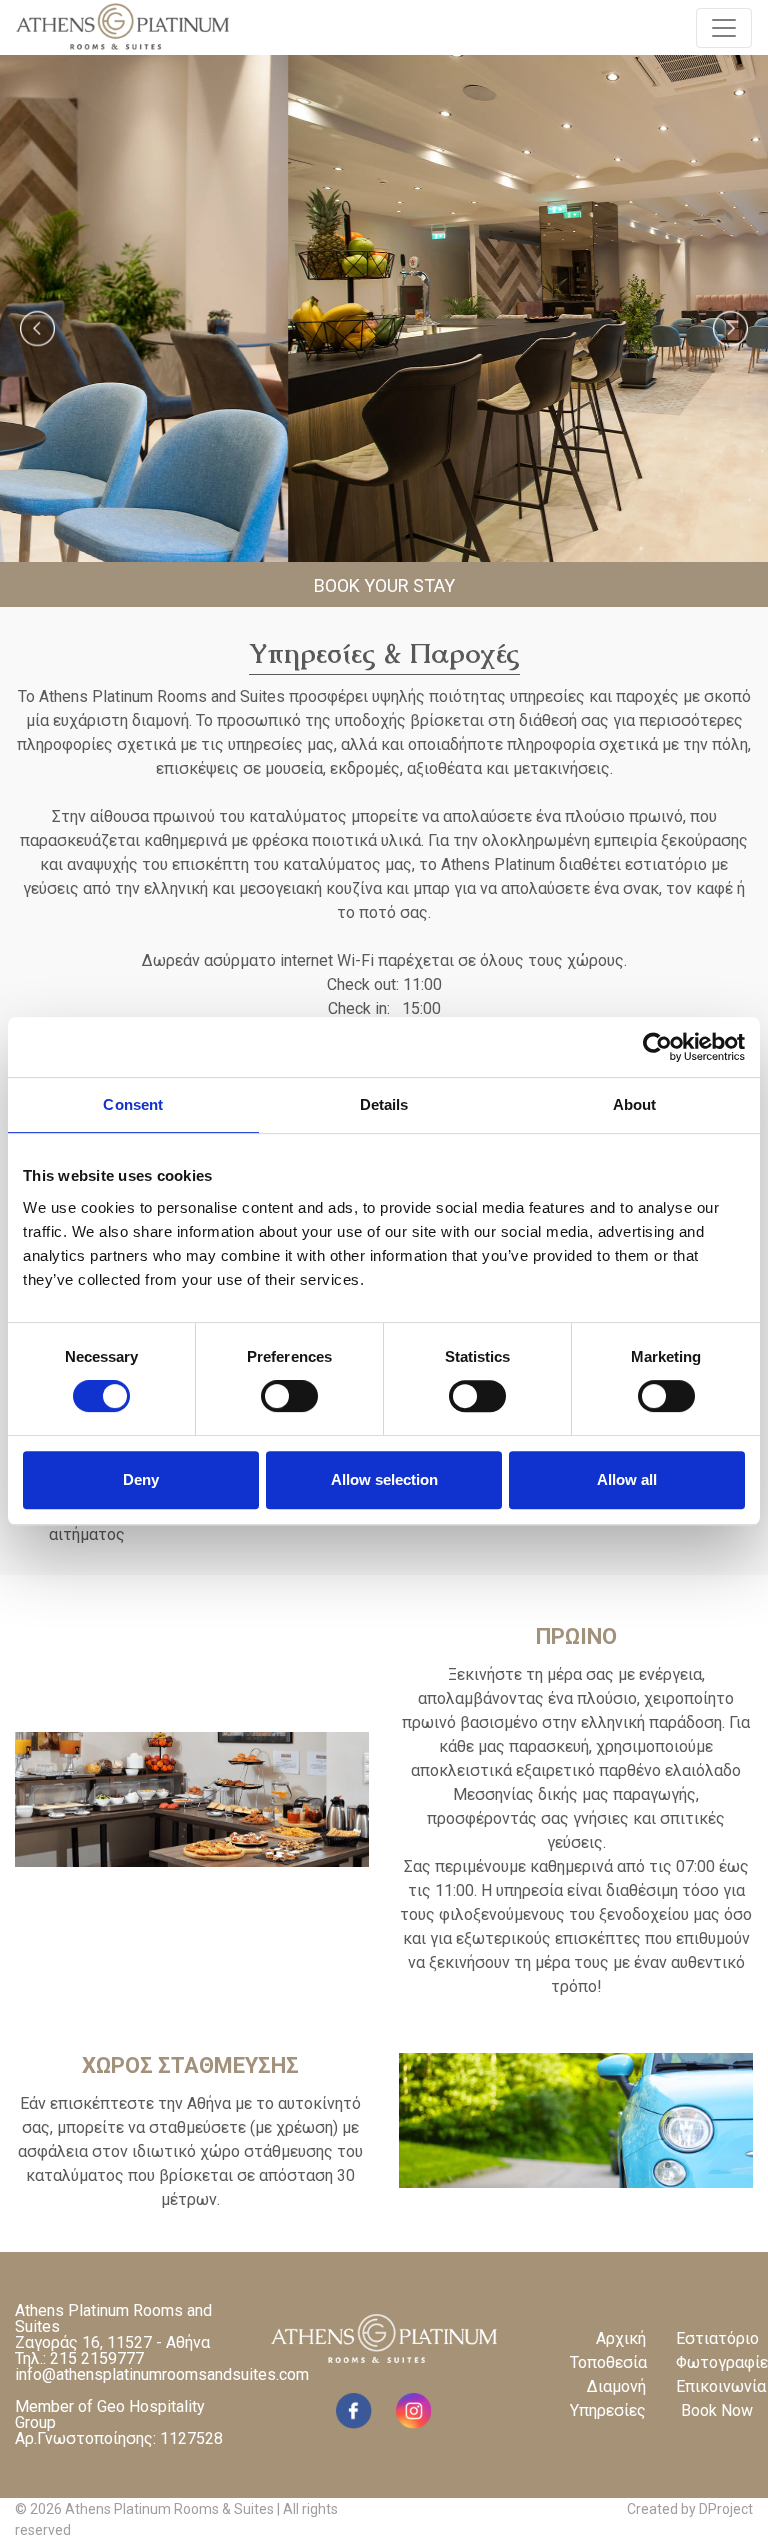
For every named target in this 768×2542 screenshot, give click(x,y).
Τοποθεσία (608, 2362)
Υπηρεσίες (608, 2410)
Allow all (627, 1479)
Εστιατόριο (714, 2338)
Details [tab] (384, 1104)
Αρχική (621, 2338)
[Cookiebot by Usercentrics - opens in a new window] (657, 1047)
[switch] (289, 1396)
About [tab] (635, 1104)
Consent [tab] (133, 1104)
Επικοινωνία (714, 2386)
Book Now (717, 2410)
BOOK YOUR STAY (384, 585)
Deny (141, 1479)
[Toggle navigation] (724, 28)
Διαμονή (616, 2386)
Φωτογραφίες (714, 2362)
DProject (726, 2509)
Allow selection (384, 1479)
